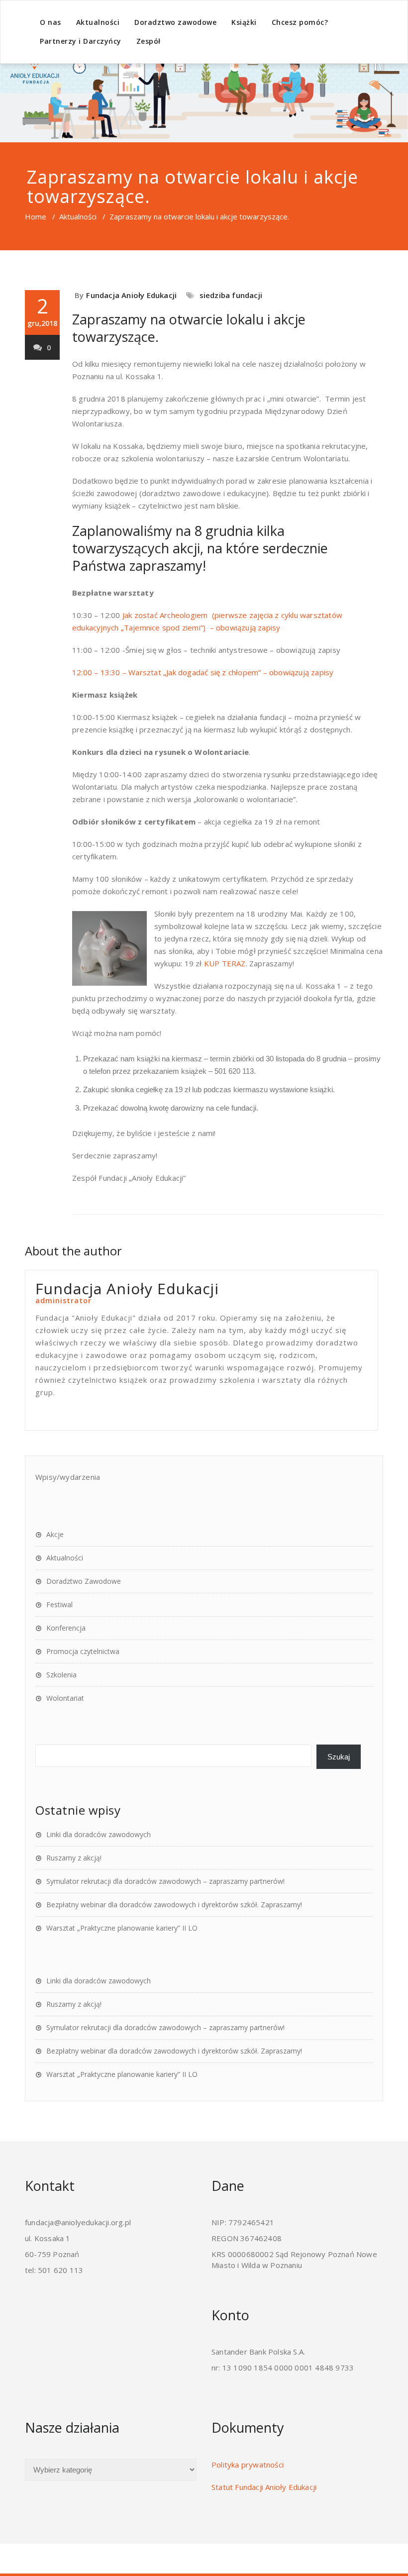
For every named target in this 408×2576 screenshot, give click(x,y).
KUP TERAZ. (226, 963)
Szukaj (339, 1757)
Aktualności (98, 22)
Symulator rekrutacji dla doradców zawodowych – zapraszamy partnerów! (165, 1881)
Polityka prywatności (248, 2465)
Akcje (55, 1534)
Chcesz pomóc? (300, 22)
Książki (244, 22)
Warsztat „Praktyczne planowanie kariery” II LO (122, 1928)
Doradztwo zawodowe (175, 22)
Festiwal (59, 1604)
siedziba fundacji (231, 295)
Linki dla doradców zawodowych (99, 1834)
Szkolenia (61, 1675)
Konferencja (66, 1628)
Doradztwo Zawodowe (84, 1581)
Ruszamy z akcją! (74, 1858)
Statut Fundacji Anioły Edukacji (264, 2487)
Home (36, 216)
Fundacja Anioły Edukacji (131, 295)
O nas (51, 22)
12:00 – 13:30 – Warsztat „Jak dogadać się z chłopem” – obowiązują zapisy (203, 672)
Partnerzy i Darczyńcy (81, 41)
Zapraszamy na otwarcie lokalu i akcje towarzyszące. (189, 328)
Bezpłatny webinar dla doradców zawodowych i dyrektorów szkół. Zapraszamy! (174, 1905)
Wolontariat (65, 1698)
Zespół (149, 41)
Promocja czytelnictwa (83, 1651)
